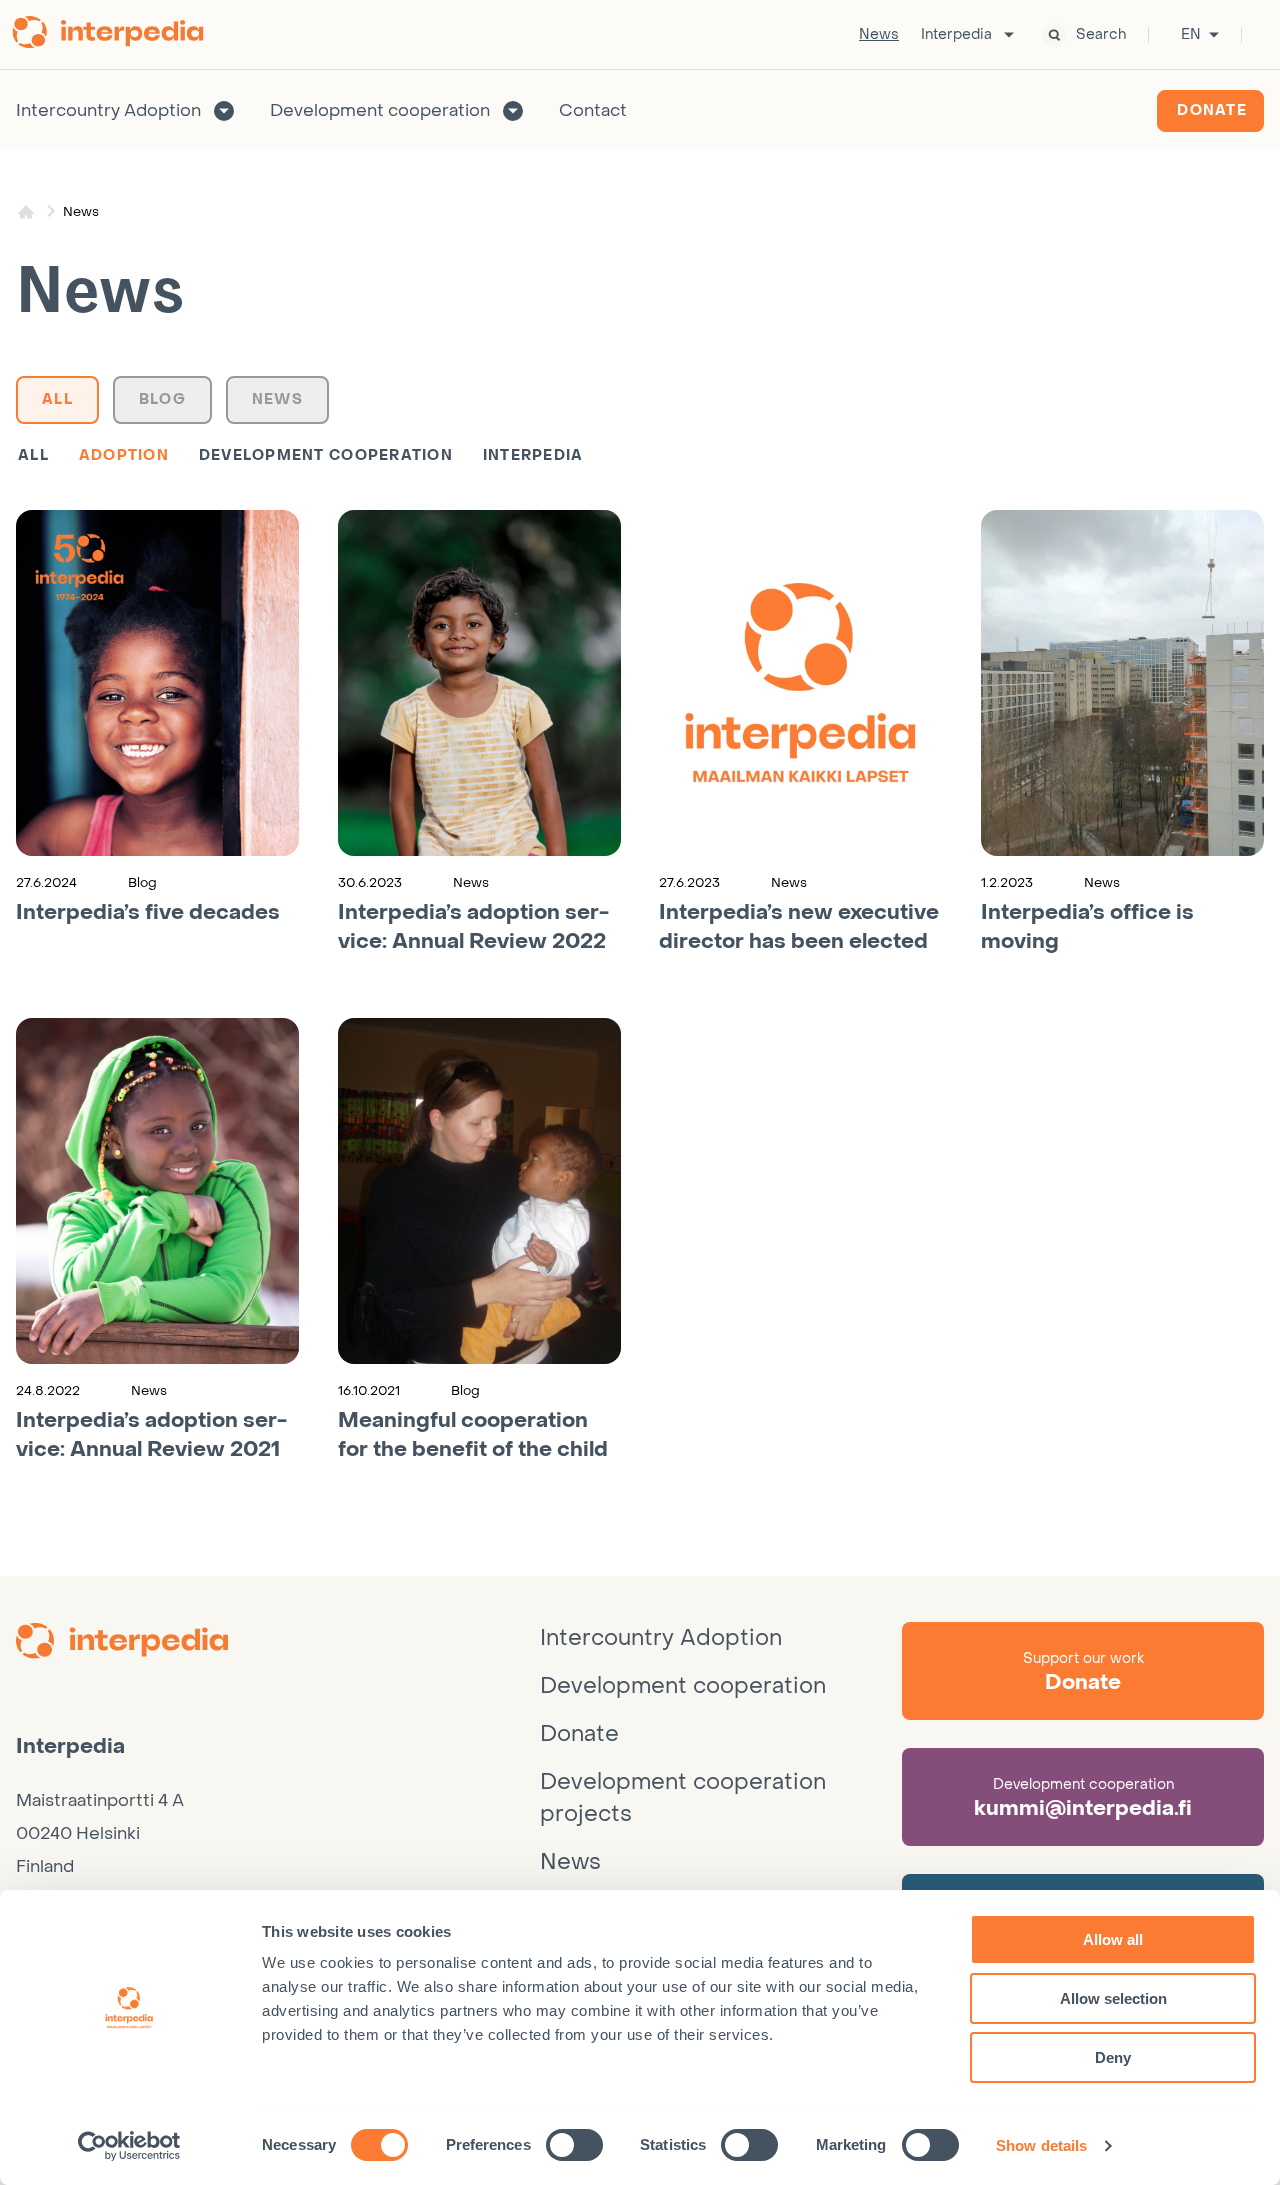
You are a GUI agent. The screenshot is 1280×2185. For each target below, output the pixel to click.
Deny (1113, 2057)
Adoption (124, 455)
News (879, 35)
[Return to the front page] (115, 35)
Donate (1212, 110)
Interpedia (956, 35)
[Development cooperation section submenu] (513, 111)
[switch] (574, 2145)
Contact (593, 111)
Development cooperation (380, 111)
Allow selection (1113, 1998)
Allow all (1113, 1939)
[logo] (278, 1644)
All (57, 399)
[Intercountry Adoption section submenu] (224, 111)
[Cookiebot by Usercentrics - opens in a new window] (129, 2146)
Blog (162, 399)
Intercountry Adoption (108, 111)
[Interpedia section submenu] (1009, 35)
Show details (1041, 2145)
